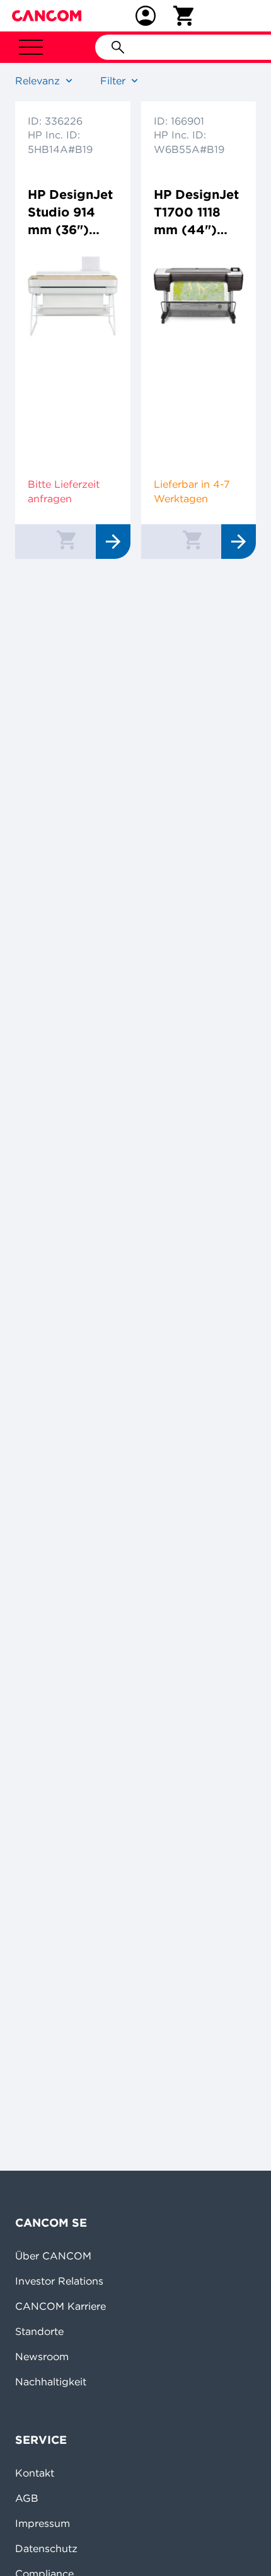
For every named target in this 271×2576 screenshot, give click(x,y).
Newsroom (42, 2356)
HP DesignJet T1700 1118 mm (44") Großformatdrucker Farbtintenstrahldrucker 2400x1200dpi (198, 212)
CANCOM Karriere (61, 2306)
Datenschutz (46, 2548)
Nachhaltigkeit (51, 2382)
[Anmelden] (146, 16)
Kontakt (35, 2473)
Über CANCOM (53, 2256)
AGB (27, 2498)
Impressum (43, 2523)
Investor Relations (59, 2281)
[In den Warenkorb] (66, 539)
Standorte (39, 2331)
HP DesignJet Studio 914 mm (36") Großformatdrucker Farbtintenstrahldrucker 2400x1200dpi (72, 212)
